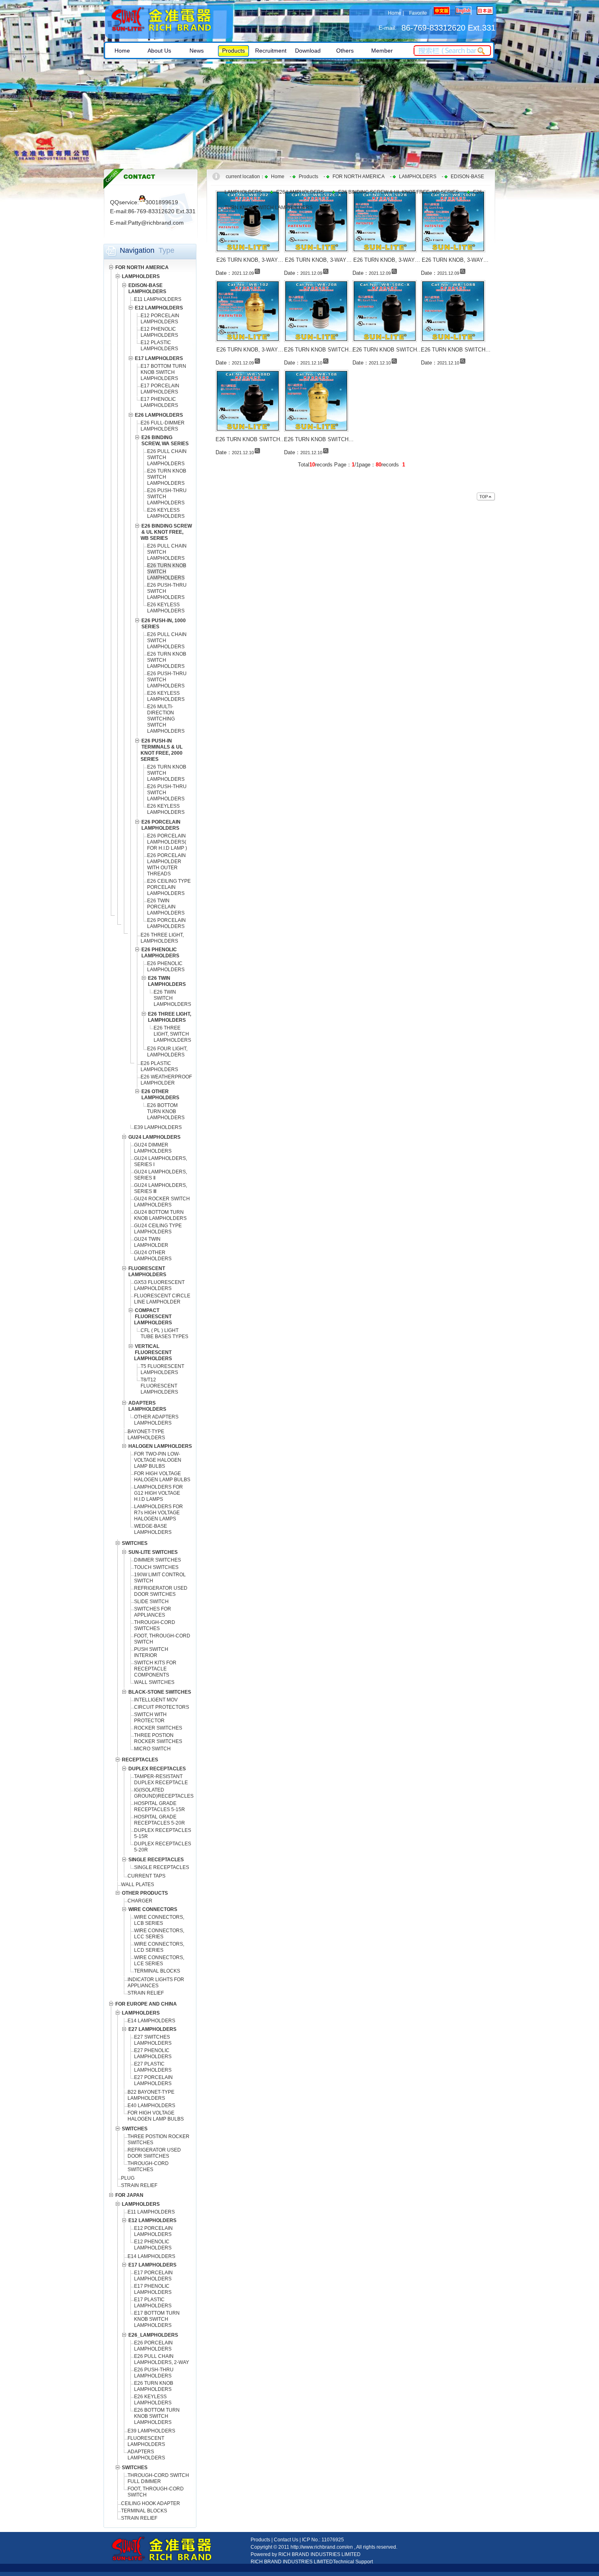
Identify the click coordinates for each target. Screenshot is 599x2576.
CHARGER (140, 1901)
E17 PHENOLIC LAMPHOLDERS (159, 402)
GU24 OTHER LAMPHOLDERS (153, 1256)
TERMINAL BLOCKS (157, 1971)
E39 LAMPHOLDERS (158, 1127)
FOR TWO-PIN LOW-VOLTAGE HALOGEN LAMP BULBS (158, 1460)
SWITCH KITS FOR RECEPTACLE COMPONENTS (155, 1669)
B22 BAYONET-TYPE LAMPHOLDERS (151, 2095)
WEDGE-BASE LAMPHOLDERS (153, 1529)
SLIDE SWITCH (151, 1602)
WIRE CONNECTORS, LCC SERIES (159, 1934)
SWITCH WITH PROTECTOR (150, 1718)
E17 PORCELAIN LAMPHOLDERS (160, 389)
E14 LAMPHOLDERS (151, 2021)
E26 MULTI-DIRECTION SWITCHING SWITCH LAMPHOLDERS (166, 719)
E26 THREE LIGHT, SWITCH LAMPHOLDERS (172, 1034)
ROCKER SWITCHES (158, 1728)
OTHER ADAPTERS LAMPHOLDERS (156, 1420)
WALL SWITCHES (154, 1682)
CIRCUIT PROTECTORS (162, 1707)
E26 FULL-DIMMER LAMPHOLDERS (163, 426)
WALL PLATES (138, 1885)
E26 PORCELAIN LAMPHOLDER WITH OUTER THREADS (166, 865)
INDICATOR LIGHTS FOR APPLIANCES (156, 1983)
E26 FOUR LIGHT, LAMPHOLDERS (167, 1052)
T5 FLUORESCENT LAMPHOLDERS (162, 1369)
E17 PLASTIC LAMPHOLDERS (153, 2303)
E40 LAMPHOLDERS (151, 2105)
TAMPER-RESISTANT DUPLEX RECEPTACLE (161, 1780)
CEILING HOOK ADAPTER (151, 2503)
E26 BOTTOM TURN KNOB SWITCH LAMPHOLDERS (157, 2416)
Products (308, 177)
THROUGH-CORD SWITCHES (155, 1625)
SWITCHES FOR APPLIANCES (153, 1612)
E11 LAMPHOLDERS (158, 299)
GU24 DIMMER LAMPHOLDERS (153, 1148)
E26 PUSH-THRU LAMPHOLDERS (154, 2373)
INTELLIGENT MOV (156, 1700)
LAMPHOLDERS (418, 177)
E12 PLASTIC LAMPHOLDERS (159, 346)
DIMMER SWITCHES (157, 1560)
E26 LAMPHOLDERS (300, 192)
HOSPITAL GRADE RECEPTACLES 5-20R (160, 1820)
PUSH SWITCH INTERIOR (151, 1652)
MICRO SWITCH (152, 1749)
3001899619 (162, 202)
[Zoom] (257, 271)
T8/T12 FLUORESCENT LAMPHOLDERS (159, 1386)
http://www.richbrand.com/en (322, 2547)
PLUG (128, 2178)
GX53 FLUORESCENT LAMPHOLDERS (159, 1285)
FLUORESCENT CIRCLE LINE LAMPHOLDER (162, 1299)
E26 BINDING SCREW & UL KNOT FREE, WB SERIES (399, 192)
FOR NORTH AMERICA (359, 177)
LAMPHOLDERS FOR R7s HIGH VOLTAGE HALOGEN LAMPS (159, 1513)
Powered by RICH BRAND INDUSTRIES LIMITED (306, 2554)
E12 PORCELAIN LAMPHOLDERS (160, 319)
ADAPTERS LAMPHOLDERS (146, 2455)
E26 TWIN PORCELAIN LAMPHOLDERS (166, 907)
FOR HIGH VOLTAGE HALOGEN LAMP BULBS (162, 1477)
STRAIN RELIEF (146, 1993)
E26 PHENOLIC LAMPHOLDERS (166, 967)
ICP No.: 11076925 (323, 2540)
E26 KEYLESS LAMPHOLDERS (166, 513)
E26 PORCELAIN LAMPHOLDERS (166, 923)
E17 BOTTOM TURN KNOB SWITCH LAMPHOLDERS (163, 372)
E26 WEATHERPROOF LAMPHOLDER (166, 1080)
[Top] (486, 497)
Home (395, 13)
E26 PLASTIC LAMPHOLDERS (159, 1066)
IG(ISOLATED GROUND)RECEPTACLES (164, 1793)
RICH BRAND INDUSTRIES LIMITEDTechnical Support (312, 2562)
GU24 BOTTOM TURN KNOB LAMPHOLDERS (160, 1215)
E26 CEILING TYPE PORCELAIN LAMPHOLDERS (169, 887)
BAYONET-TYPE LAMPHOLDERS (146, 1435)
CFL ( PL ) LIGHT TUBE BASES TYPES (164, 1333)
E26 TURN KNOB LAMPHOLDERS (154, 2386)
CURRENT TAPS (146, 1876)
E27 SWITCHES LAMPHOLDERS (153, 2040)
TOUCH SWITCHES (156, 1567)
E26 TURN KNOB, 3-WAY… (250, 260)
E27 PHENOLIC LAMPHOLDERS (153, 2054)
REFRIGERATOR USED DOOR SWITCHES (161, 1591)
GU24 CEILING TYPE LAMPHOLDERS (158, 1229)
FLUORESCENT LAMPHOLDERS (146, 2441)
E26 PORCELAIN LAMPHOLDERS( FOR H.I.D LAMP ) (167, 842)
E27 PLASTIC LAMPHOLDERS (153, 2067)
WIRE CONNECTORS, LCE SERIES (159, 1961)
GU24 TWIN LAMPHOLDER (151, 1242)
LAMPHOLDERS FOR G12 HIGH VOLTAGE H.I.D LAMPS (159, 1493)
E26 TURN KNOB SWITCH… (319, 350)
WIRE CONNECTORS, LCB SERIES (159, 1920)
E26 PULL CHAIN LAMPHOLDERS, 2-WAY (162, 2359)
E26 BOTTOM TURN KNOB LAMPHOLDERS (166, 1111)
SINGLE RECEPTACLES (162, 1867)
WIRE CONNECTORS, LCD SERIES (159, 1947)
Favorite (418, 13)
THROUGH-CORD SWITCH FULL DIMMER (158, 2478)
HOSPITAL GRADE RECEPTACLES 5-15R (160, 1806)
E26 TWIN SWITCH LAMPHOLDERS (172, 998)
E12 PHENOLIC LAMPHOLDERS (159, 332)
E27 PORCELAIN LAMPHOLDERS (153, 2080)
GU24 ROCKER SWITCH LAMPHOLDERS (162, 1202)
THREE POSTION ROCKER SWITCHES (158, 1738)
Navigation (137, 250)
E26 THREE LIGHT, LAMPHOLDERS (162, 938)
